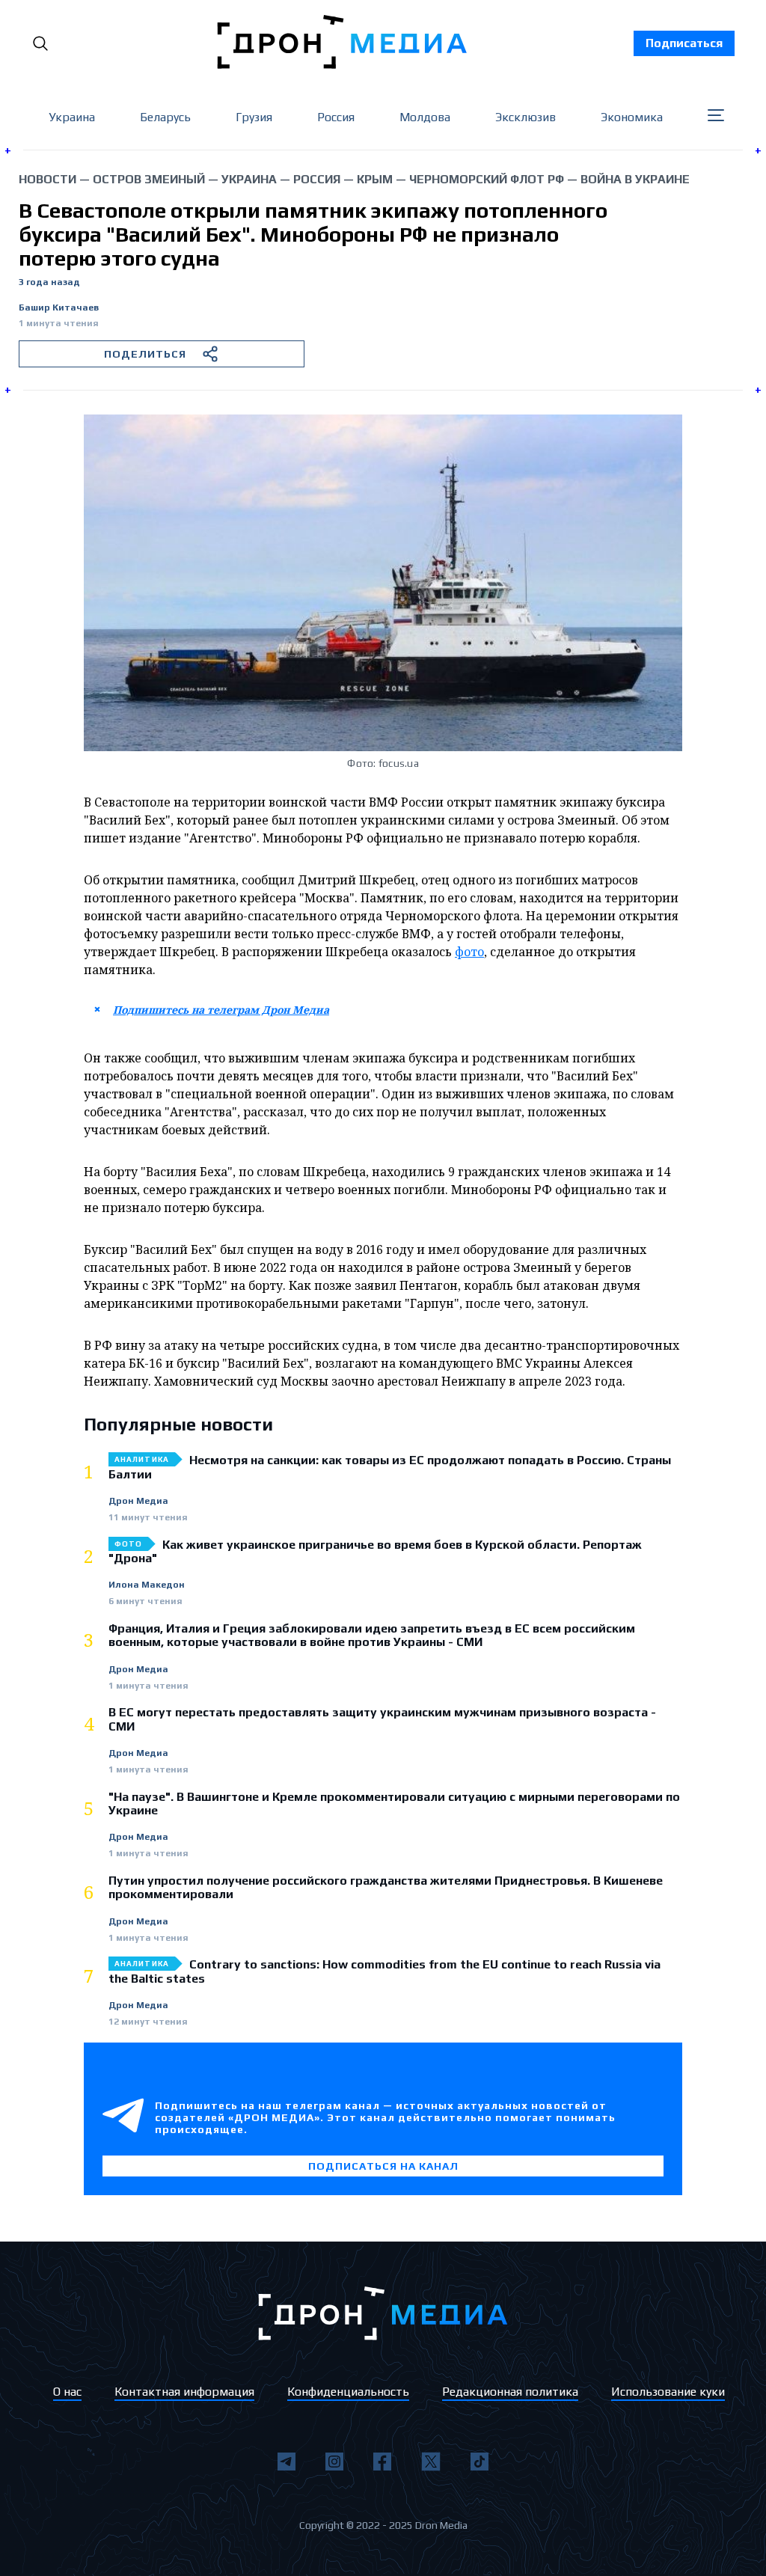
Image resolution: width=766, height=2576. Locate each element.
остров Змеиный (149, 179)
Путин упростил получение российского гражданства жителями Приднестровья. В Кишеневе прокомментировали (386, 1888)
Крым (375, 179)
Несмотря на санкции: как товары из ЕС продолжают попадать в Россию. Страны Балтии (390, 1467)
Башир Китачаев (59, 308)
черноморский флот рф (487, 179)
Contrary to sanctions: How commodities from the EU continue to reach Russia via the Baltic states (384, 1971)
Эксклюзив (526, 117)
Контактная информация (184, 2392)
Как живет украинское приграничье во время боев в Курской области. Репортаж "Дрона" (375, 1552)
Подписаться (684, 43)
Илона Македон (147, 1585)
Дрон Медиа (138, 1501)
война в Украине (635, 179)
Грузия (254, 117)
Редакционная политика (510, 2392)
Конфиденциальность (348, 2392)
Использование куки (668, 2392)
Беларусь (165, 117)
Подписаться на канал (383, 2166)
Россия (336, 117)
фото (469, 952)
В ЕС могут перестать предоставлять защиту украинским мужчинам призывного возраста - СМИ (382, 1719)
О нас (67, 2392)
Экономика (632, 117)
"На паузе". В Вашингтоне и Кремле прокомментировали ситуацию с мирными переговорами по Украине (394, 1804)
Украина (72, 117)
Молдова (425, 117)
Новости (48, 179)
